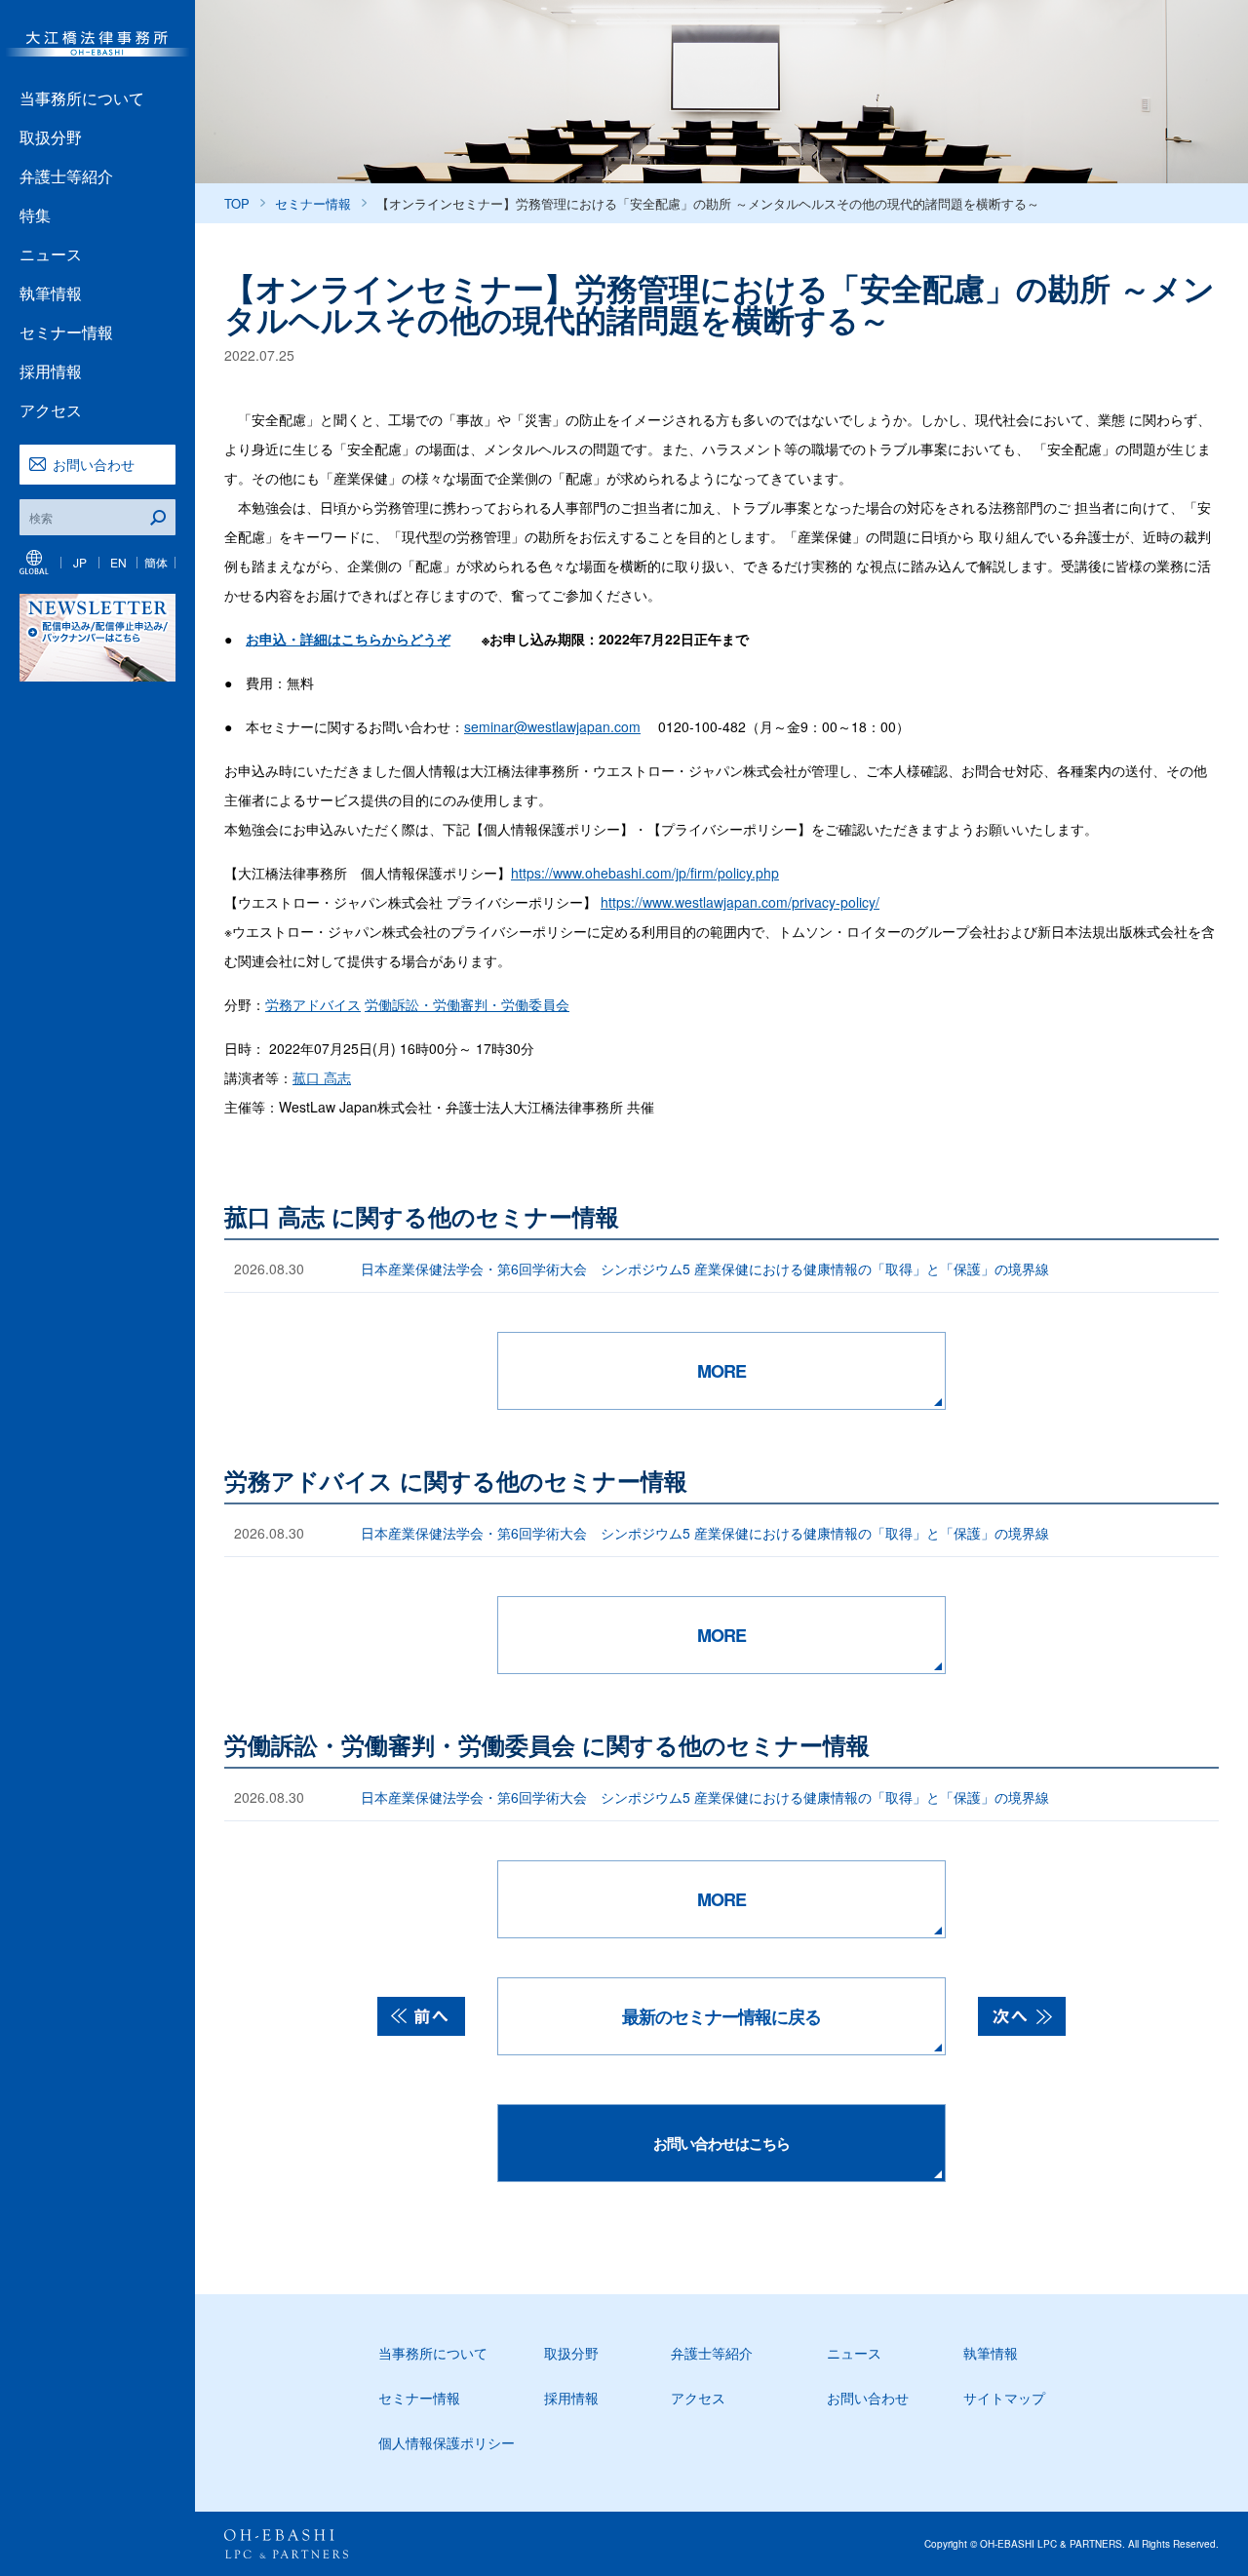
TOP (237, 203)
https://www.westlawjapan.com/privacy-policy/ (740, 902)
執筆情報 (51, 293)
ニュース (51, 254)
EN (118, 562)
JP (80, 562)
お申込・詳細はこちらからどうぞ (348, 639)
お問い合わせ (94, 464)
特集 (35, 215)
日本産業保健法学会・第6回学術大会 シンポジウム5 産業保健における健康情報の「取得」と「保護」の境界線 (705, 1268)
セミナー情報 (66, 332)
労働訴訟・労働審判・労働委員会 (467, 1004)
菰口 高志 (322, 1077)
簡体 (156, 562)
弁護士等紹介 (66, 176)
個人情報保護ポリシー (447, 2442)
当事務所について (82, 98)
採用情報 (51, 371)
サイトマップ (1004, 2398)
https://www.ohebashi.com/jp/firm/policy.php (645, 873)
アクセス (51, 410)
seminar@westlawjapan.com (552, 726)
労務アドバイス (313, 1004)
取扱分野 (51, 137)
